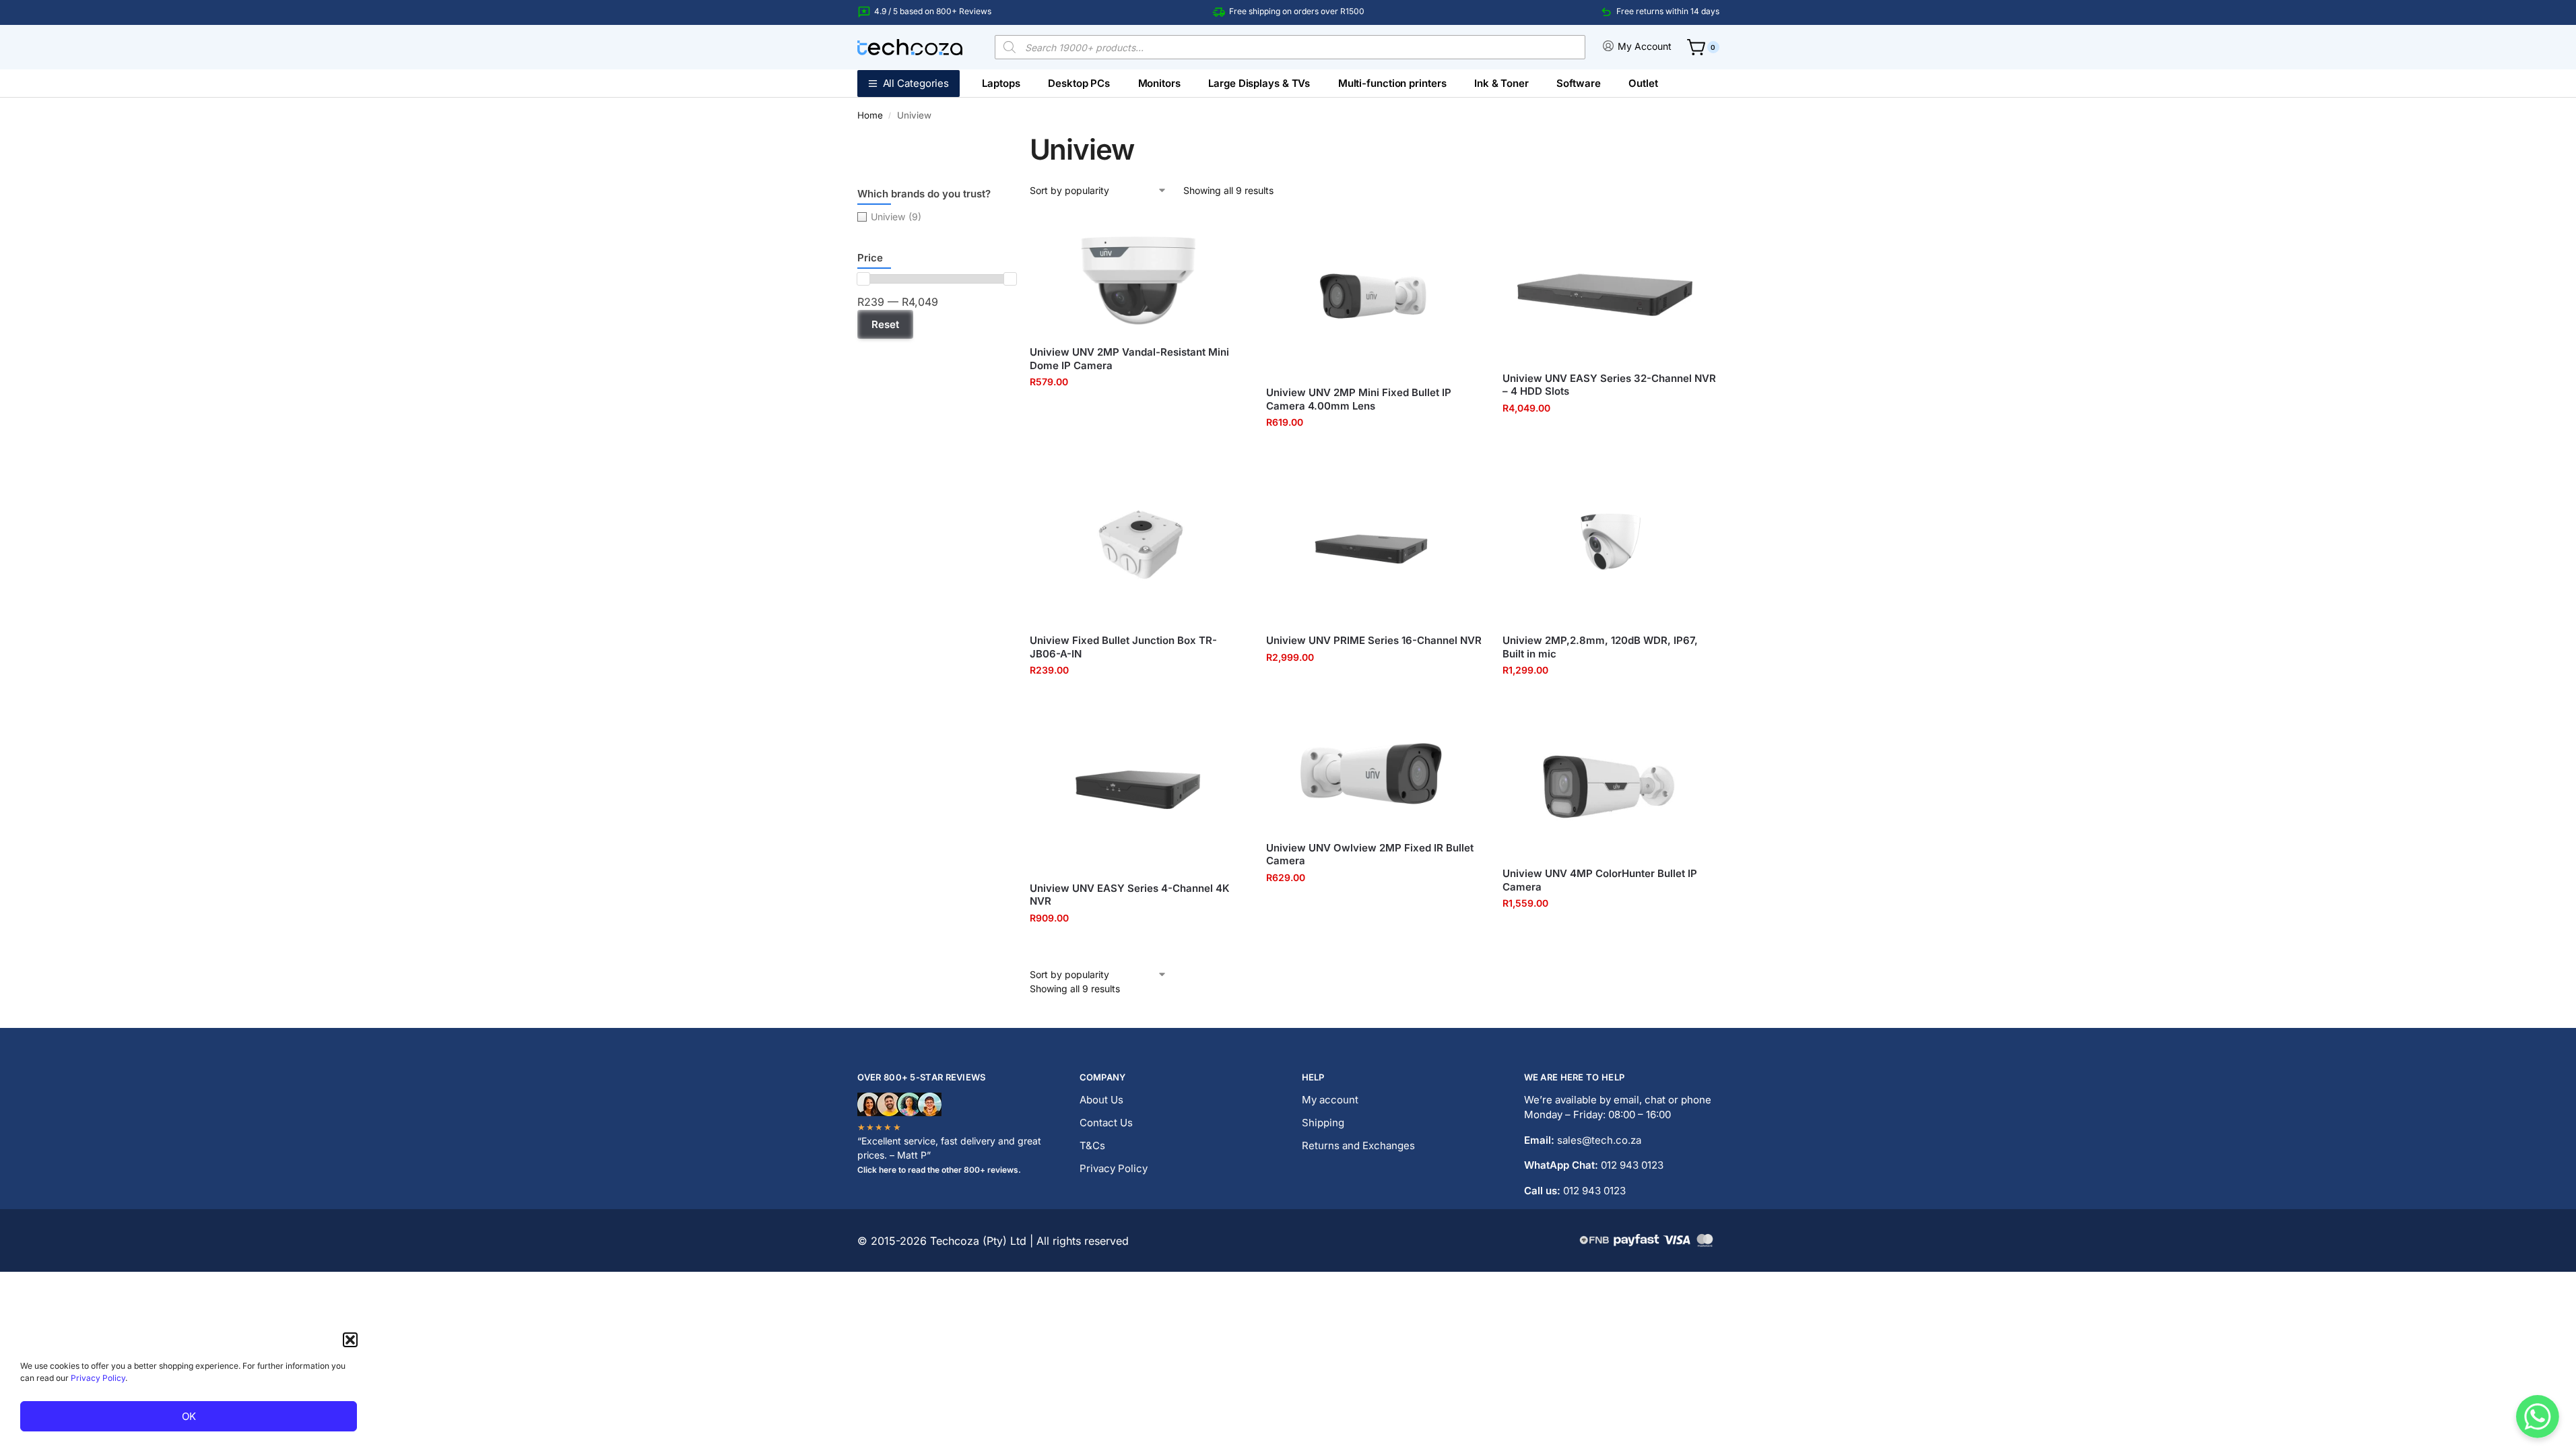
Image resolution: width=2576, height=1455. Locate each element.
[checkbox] (937, 217)
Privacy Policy (98, 1378)
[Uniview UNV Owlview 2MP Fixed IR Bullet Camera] (1374, 770)
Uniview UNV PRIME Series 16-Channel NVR (1374, 640)
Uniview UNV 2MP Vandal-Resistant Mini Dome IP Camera (1129, 359)
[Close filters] (861, 412)
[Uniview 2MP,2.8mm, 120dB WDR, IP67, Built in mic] (1611, 542)
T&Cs (1092, 1145)
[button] (350, 1340)
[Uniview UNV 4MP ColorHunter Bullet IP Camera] (1611, 782)
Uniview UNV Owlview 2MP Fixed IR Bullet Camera (1370, 854)
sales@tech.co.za (1599, 1140)
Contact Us (1106, 1123)
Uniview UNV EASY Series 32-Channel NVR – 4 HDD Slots (1609, 385)
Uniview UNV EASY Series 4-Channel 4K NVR (1130, 895)
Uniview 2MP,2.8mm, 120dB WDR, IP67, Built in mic (1600, 647)
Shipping (1323, 1123)
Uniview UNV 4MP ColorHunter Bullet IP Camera (1600, 880)
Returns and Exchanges (1358, 1145)
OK (189, 1416)
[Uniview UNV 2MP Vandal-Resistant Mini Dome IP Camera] (1138, 274)
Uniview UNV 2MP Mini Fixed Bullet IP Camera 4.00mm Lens (1359, 399)
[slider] (863, 279)
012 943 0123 (1632, 1165)
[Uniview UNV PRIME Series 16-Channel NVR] (1374, 542)
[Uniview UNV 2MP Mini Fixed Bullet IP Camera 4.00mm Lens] (1374, 295)
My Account (1645, 46)
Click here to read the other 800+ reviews (938, 1170)
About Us (1101, 1100)
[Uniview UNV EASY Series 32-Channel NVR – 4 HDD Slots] (1611, 287)
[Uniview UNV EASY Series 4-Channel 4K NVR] (1138, 790)
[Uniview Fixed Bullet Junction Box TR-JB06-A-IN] (1138, 542)
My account (1330, 1100)
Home (870, 115)
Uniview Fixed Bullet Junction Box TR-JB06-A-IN (1123, 647)
